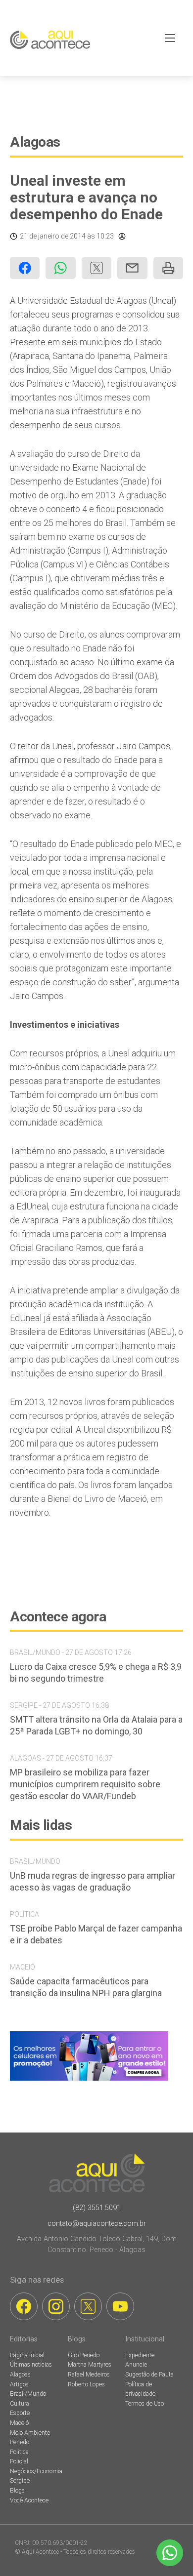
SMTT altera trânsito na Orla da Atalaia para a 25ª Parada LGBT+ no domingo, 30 (96, 1725)
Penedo (20, 2442)
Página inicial (27, 2355)
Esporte (20, 2413)
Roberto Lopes (86, 2384)
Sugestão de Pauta (149, 2375)
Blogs (17, 2491)
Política (19, 2452)
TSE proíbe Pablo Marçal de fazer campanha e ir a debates (96, 1934)
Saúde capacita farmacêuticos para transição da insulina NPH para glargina (86, 1987)
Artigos (19, 2384)
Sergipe (20, 2481)
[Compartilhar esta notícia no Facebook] (25, 268)
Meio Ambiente (30, 2433)
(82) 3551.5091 (97, 2208)
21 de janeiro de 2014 (53, 236)
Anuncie (136, 2365)
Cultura (20, 2404)
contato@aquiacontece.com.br (97, 2224)
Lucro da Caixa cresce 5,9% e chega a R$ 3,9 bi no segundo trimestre (96, 1672)
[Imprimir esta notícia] (168, 268)
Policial (19, 2461)
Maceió (19, 2423)
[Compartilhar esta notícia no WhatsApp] (60, 268)
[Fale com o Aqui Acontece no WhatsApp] (170, 2553)
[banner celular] (89, 2080)
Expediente (140, 2355)
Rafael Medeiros (89, 2375)
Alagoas (35, 142)
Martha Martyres (90, 2365)
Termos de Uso (145, 2404)
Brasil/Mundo (28, 2394)
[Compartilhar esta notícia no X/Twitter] (96, 268)
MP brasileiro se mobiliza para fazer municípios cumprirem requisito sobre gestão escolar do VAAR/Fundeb (85, 1784)
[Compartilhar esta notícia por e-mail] (132, 268)
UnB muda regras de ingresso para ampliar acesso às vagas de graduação (93, 1881)
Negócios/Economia (36, 2471)
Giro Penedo (84, 2355)
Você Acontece (29, 2500)
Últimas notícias (31, 2365)
